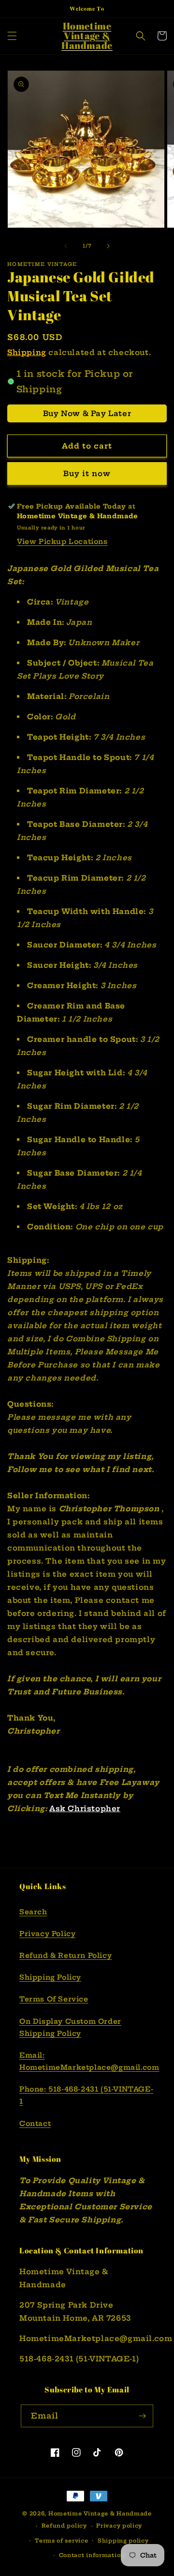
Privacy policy (119, 2526)
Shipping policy (123, 2541)
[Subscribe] (142, 2416)
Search (33, 1912)
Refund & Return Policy (65, 1955)
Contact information (92, 2555)
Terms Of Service (54, 1999)
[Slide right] (108, 246)
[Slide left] (66, 246)
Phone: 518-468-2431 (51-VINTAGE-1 (86, 2095)
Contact (35, 2124)
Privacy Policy (47, 1934)
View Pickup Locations (62, 542)
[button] (12, 36)
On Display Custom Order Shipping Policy (70, 2027)
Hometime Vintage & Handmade (100, 2514)
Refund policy (64, 2526)
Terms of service (61, 2541)
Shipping (27, 352)
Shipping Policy (50, 1977)
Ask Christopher (85, 1808)
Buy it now (87, 473)
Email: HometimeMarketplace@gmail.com (87, 2061)
